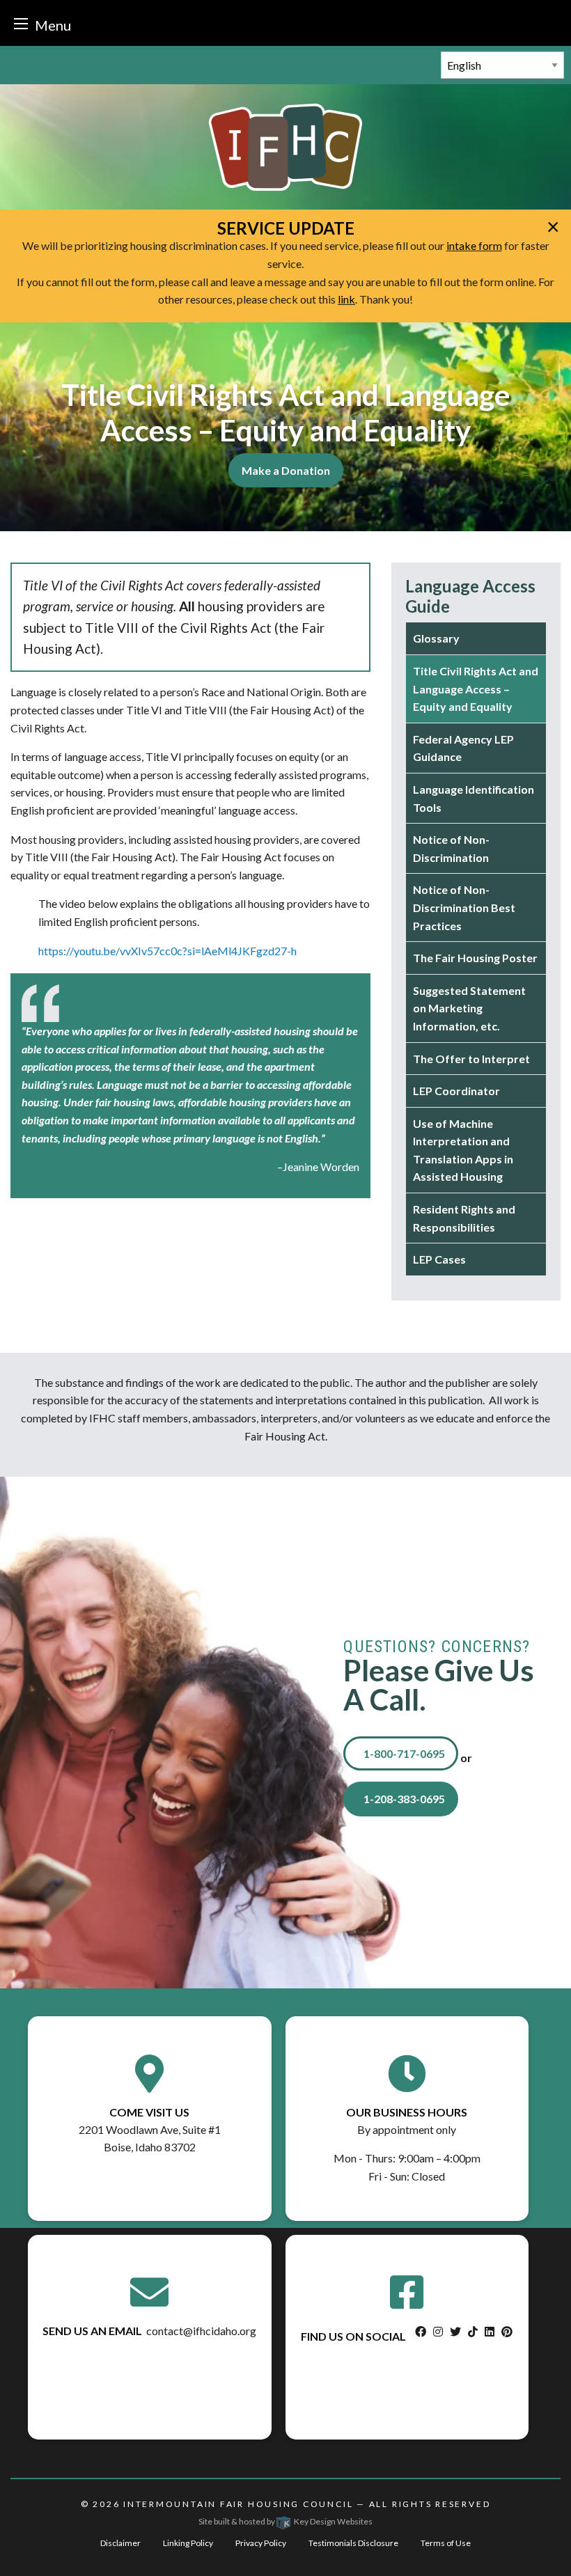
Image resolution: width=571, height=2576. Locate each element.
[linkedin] (490, 2331)
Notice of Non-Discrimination (451, 848)
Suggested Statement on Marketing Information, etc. (469, 1008)
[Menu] (21, 23)
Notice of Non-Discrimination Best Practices (464, 907)
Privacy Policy (261, 2543)
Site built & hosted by (285, 2521)
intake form (474, 245)
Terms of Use (446, 2543)
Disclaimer (120, 2543)
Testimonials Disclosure (353, 2543)
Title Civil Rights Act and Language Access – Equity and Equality (476, 689)
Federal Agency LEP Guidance (463, 748)
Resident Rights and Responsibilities (464, 1218)
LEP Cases (439, 1259)
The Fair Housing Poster (475, 958)
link (346, 299)
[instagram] (438, 2331)
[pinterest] (507, 2331)
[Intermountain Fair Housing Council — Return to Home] (285, 146)
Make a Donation (286, 470)
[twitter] (455, 2331)
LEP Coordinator (456, 1091)
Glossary (436, 638)
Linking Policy (188, 2543)
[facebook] (421, 2331)
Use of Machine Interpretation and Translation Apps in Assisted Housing (463, 1150)
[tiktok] (473, 2331)
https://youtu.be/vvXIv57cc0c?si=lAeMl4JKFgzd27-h (167, 951)
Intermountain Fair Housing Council (238, 2504)
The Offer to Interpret (471, 1059)
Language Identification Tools (474, 798)
